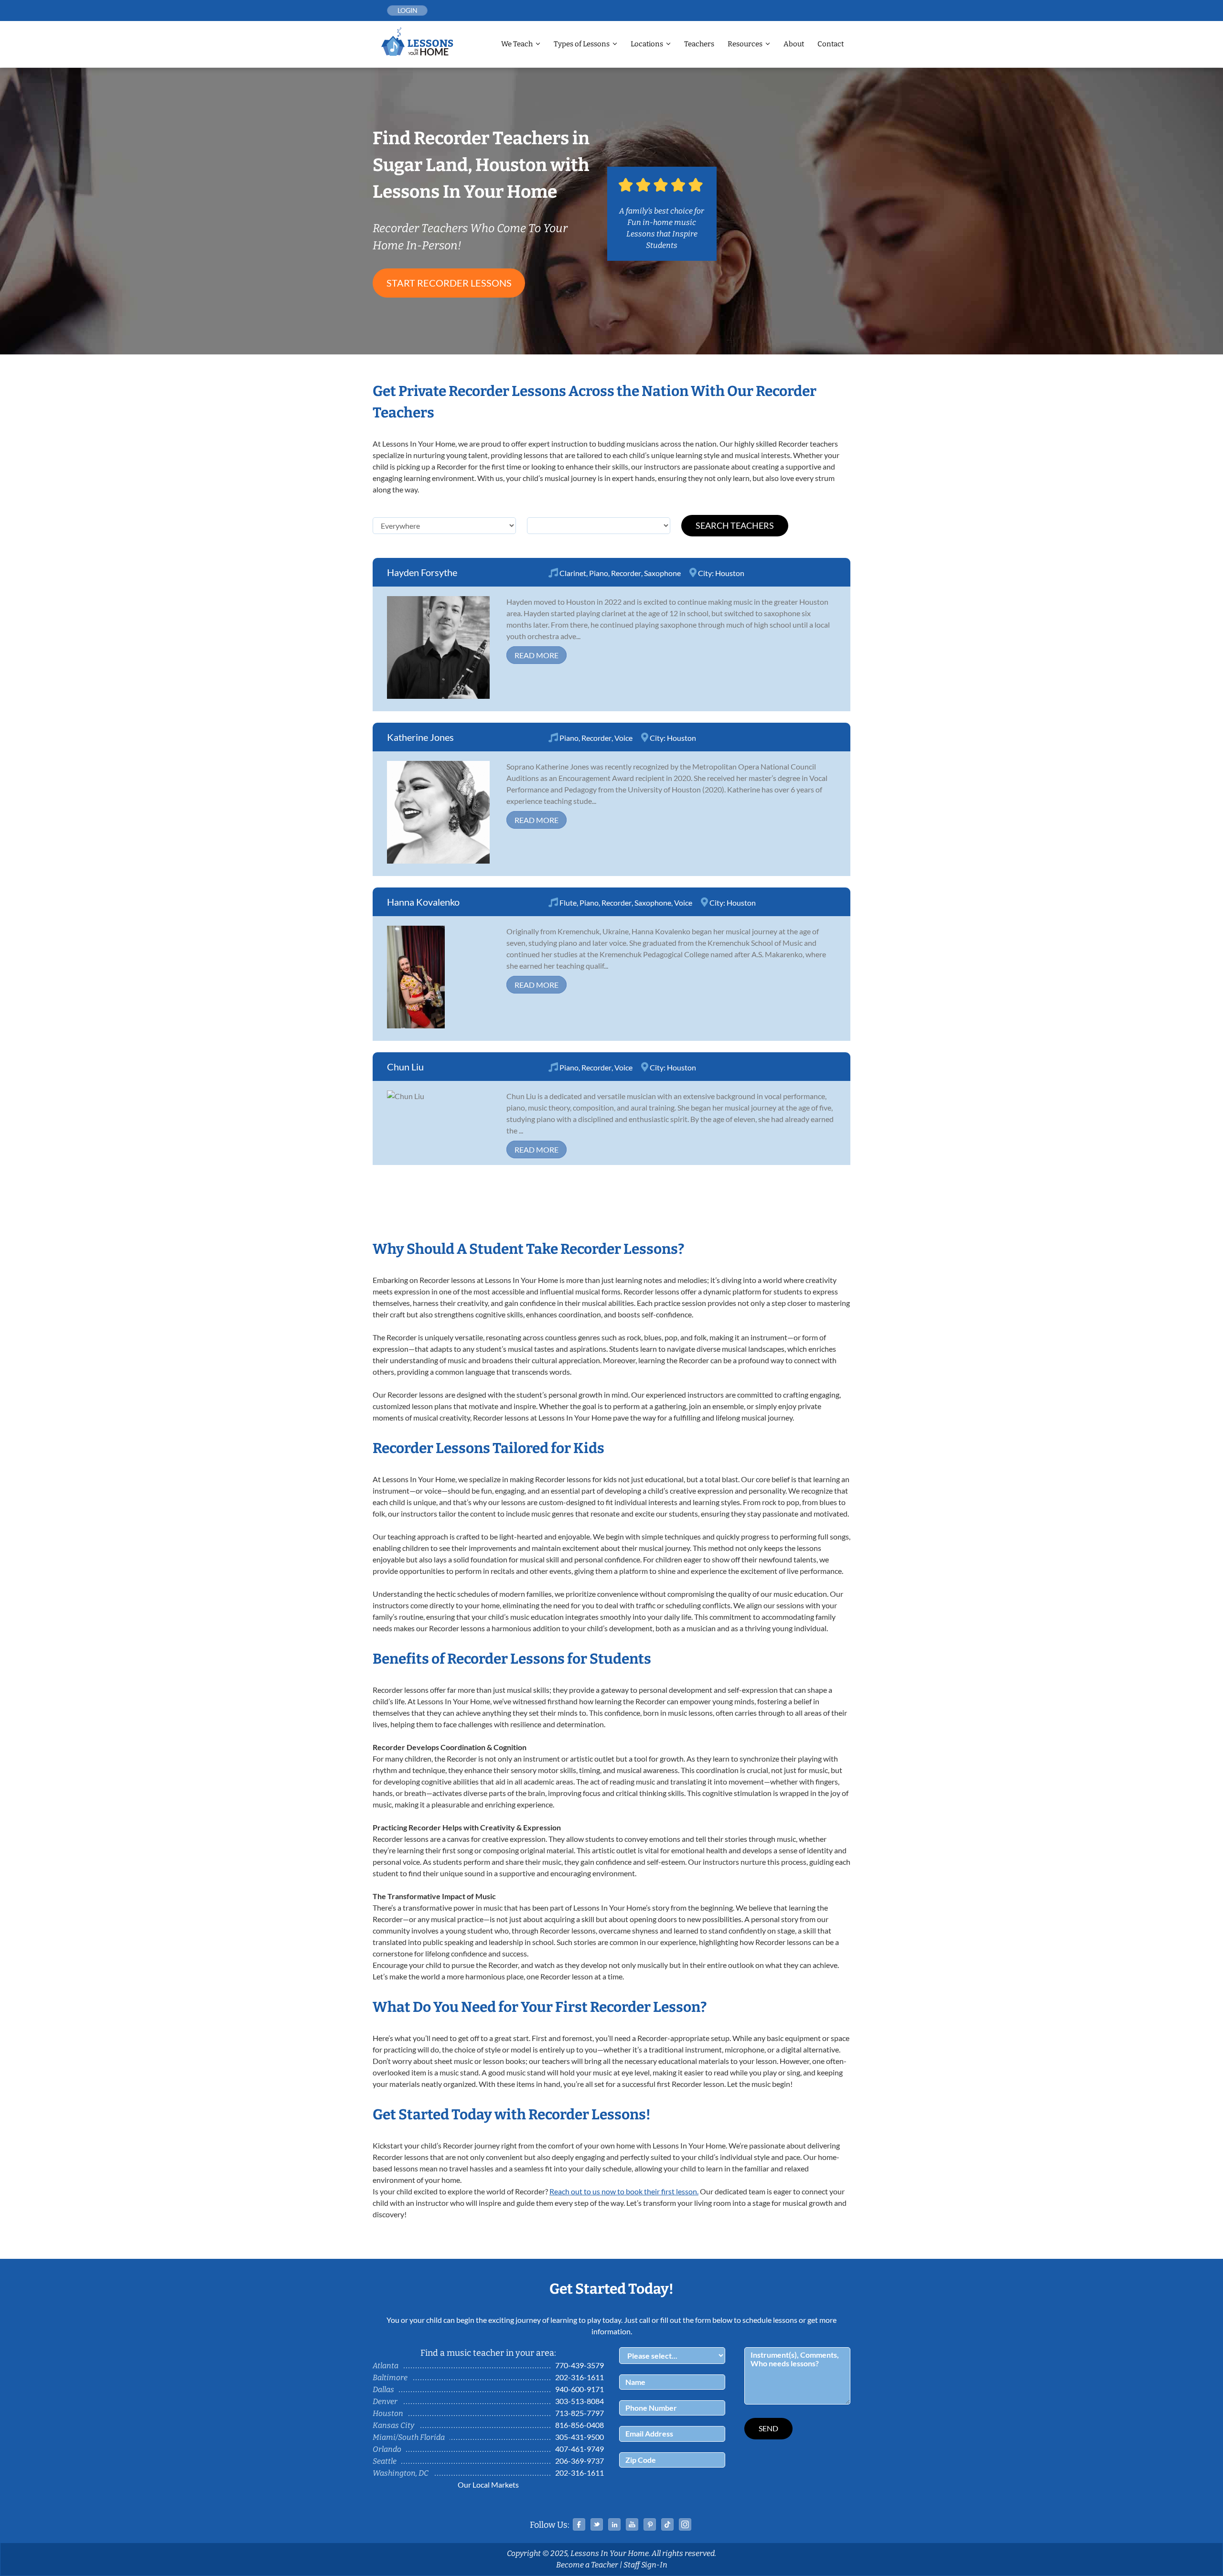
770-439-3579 (579, 2365)
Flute (568, 903)
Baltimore (390, 2378)
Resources (745, 44)
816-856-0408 (579, 2425)
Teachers (699, 44)
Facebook (579, 2524)
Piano (599, 573)
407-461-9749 (579, 2449)
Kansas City (393, 2425)
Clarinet (573, 573)
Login (408, 10)
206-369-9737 (579, 2461)
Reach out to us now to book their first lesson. (624, 2191)
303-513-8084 (579, 2401)
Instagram (685, 2524)
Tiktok (667, 2524)
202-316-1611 (579, 2377)
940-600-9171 (579, 2389)
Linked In (614, 2524)
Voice (623, 738)
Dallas (383, 2389)
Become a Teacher (587, 2565)
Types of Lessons (582, 44)
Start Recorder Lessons (449, 283)
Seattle (385, 2461)
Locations (647, 44)
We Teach (517, 44)
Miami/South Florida (409, 2437)
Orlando (387, 2449)
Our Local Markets (488, 2485)
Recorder (626, 573)
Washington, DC (401, 2473)
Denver (385, 2401)
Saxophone (662, 573)
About (794, 44)
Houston (730, 573)
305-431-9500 (579, 2437)
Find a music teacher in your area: (488, 2353)
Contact (831, 44)
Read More (536, 655)
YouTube (632, 2524)
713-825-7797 (579, 2413)
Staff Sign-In (645, 2565)
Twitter (597, 2524)
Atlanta (386, 2366)
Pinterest (650, 2524)
